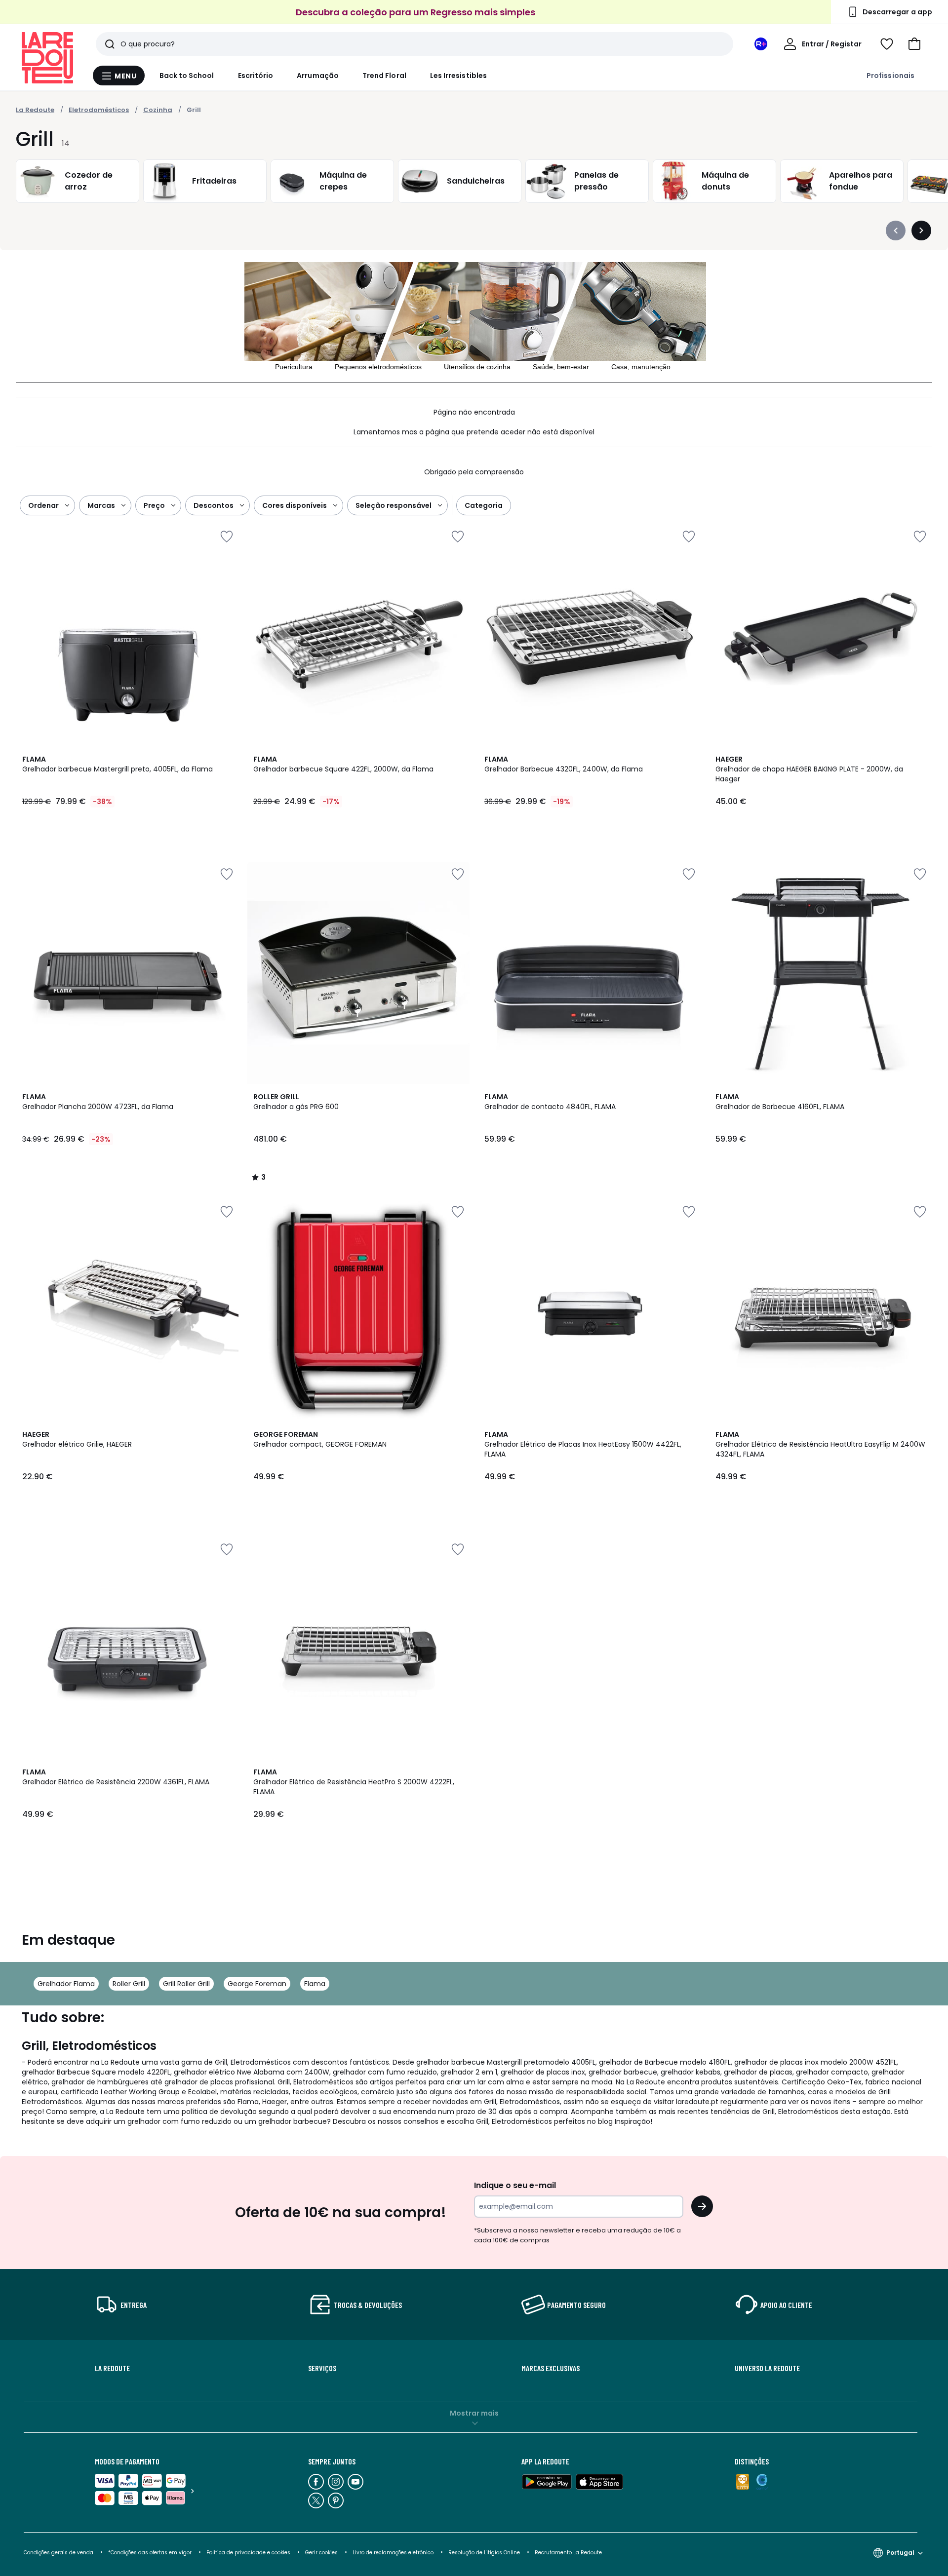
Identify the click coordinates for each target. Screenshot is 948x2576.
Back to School (187, 76)
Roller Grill (129, 1984)
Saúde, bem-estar (561, 367)
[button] (914, 44)
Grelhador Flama (66, 1984)
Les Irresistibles (458, 76)
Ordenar (43, 505)
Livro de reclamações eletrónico (393, 2553)
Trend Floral (384, 76)
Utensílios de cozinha (477, 367)
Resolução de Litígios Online (484, 2553)
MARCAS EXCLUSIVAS (551, 2368)
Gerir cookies (321, 2553)
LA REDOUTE (112, 2368)
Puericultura (294, 367)
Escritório (256, 76)
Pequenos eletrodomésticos (378, 367)
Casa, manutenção (641, 367)
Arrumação (318, 76)
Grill (194, 110)
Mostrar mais (474, 2413)
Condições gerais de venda (59, 2553)
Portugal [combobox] (900, 2553)
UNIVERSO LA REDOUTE (767, 2368)
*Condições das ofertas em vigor (150, 2553)
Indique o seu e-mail (515, 2185)
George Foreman (257, 1984)
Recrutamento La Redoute (568, 2553)
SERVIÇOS (322, 2368)
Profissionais (890, 76)
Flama (315, 1984)
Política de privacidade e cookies (248, 2553)
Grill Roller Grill (186, 1984)
